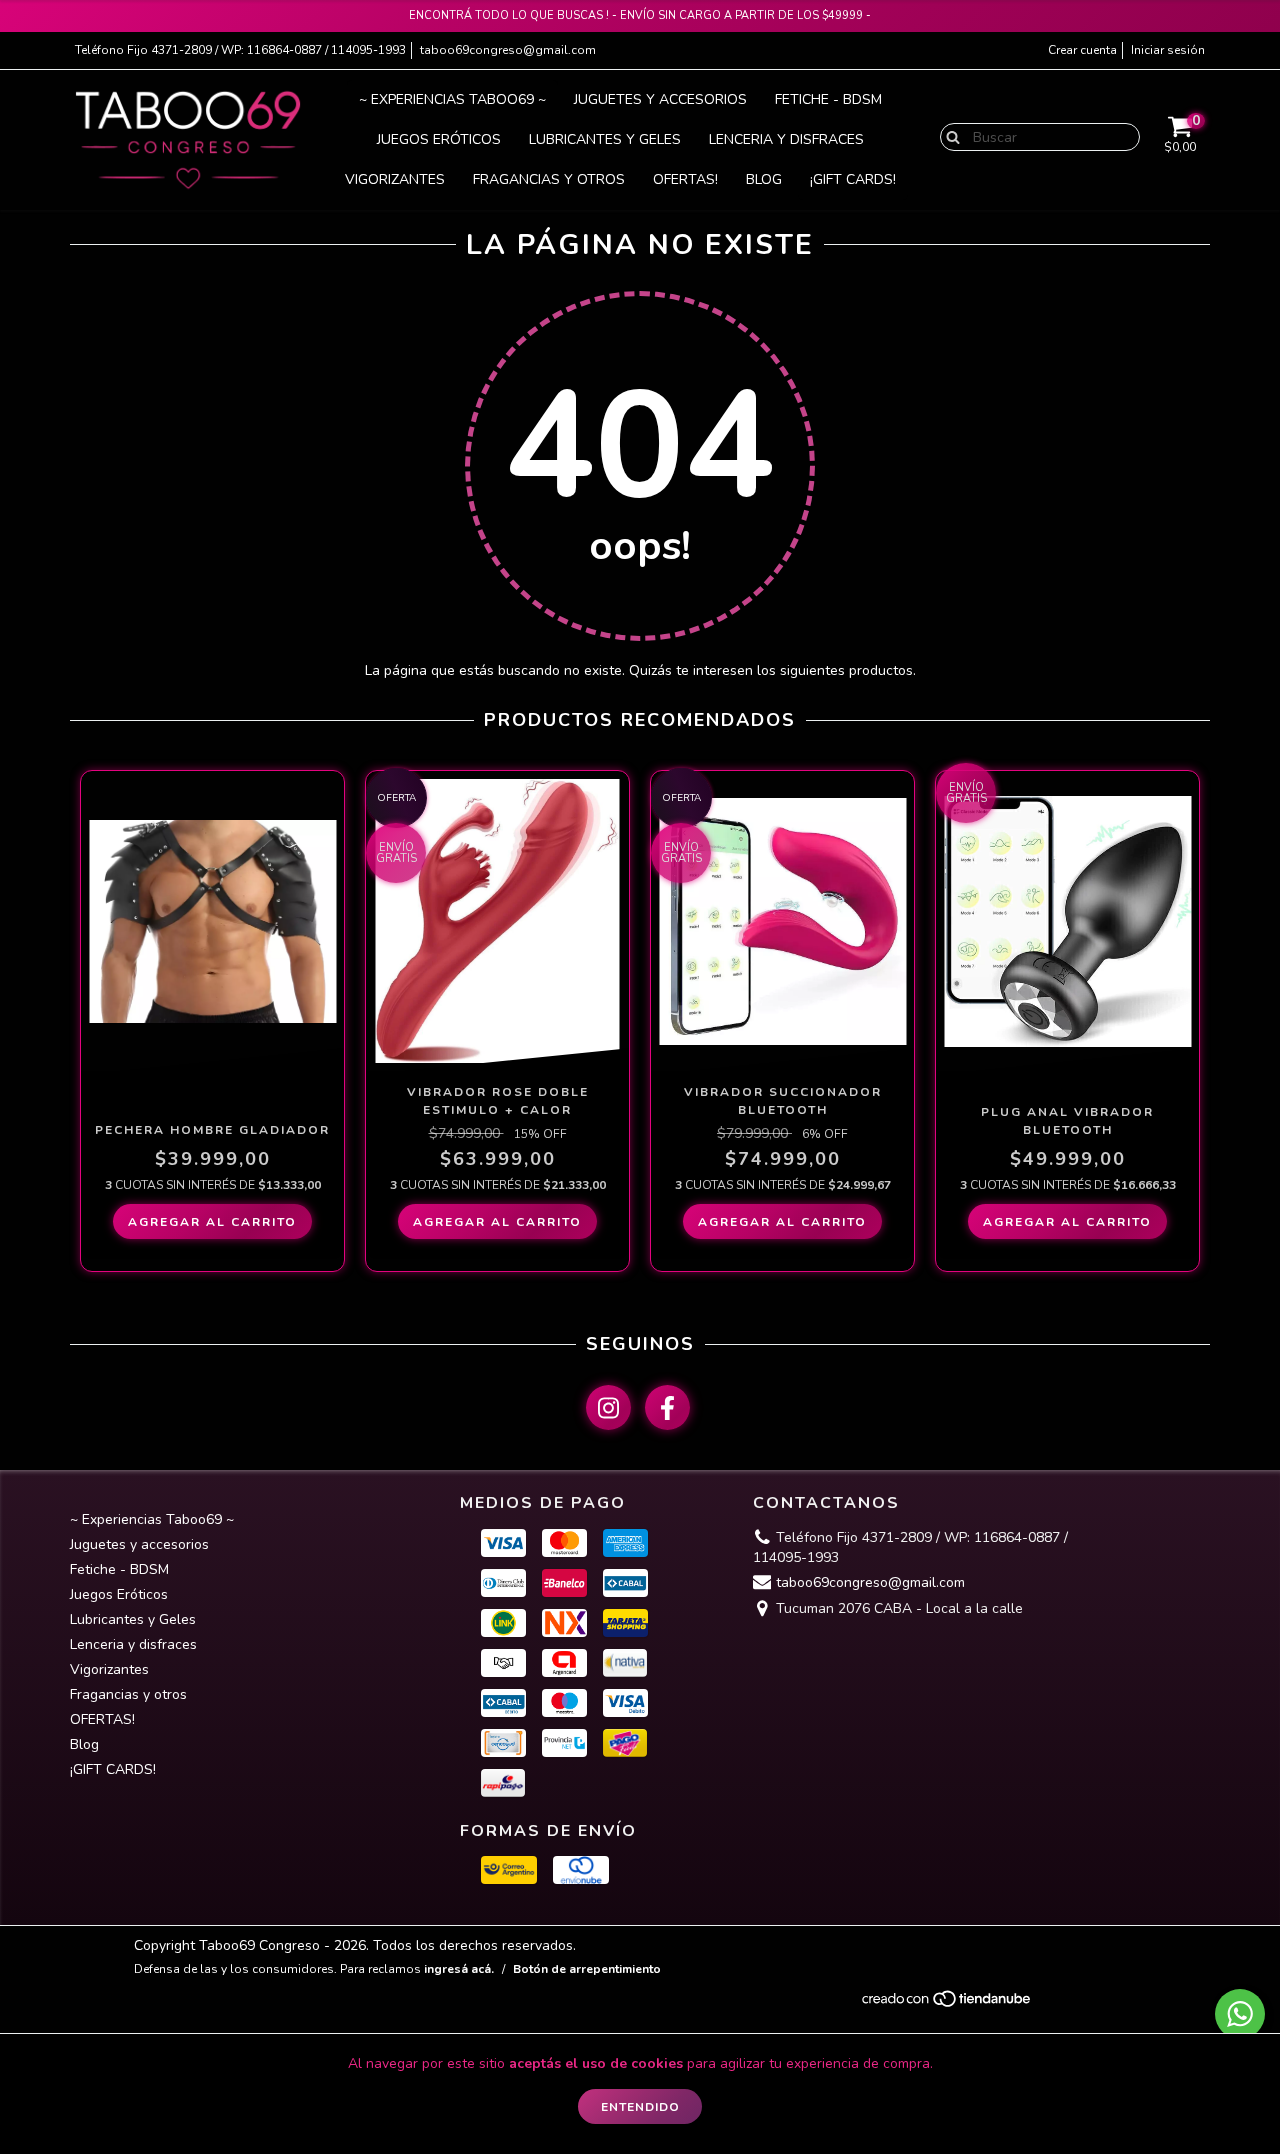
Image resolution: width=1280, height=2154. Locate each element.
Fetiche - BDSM (828, 99)
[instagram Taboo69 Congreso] (608, 1407)
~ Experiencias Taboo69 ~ (452, 99)
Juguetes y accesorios (660, 99)
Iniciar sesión (1168, 50)
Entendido (640, 2107)
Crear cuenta (1082, 50)
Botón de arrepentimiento (587, 1969)
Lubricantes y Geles (605, 139)
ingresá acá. (459, 1969)
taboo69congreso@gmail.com (508, 50)
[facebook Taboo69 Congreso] (667, 1407)
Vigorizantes (395, 179)
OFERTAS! (685, 179)
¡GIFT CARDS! (853, 179)
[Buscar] (948, 136)
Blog (764, 179)
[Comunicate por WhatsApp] (1240, 2014)
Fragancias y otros (549, 179)
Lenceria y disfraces (786, 139)
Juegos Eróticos (439, 139)
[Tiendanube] (947, 2004)
